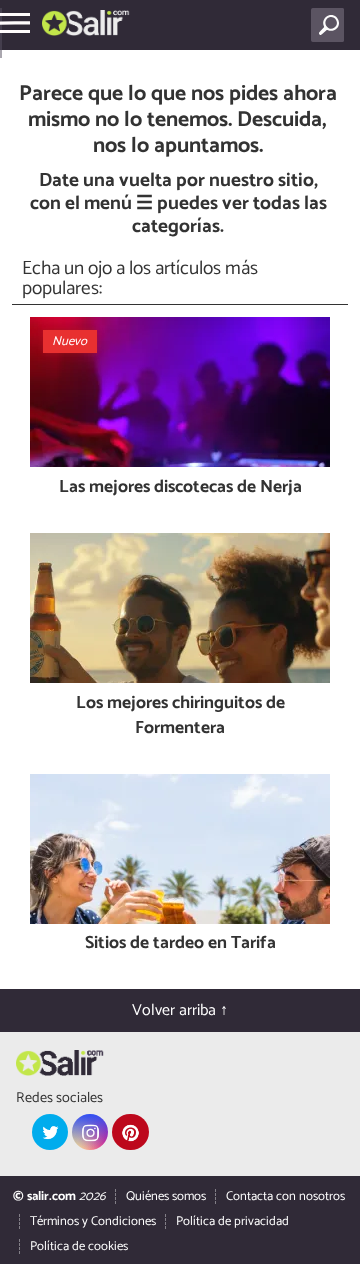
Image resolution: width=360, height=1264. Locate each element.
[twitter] (50, 1132)
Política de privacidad (232, 1221)
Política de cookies (79, 1246)
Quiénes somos (166, 1196)
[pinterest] (130, 1132)
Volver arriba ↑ (180, 1010)
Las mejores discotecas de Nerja (180, 488)
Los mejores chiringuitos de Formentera (180, 716)
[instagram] (90, 1132)
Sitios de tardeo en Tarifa (180, 944)
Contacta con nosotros (285, 1196)
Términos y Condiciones (93, 1221)
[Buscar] (331, 25)
